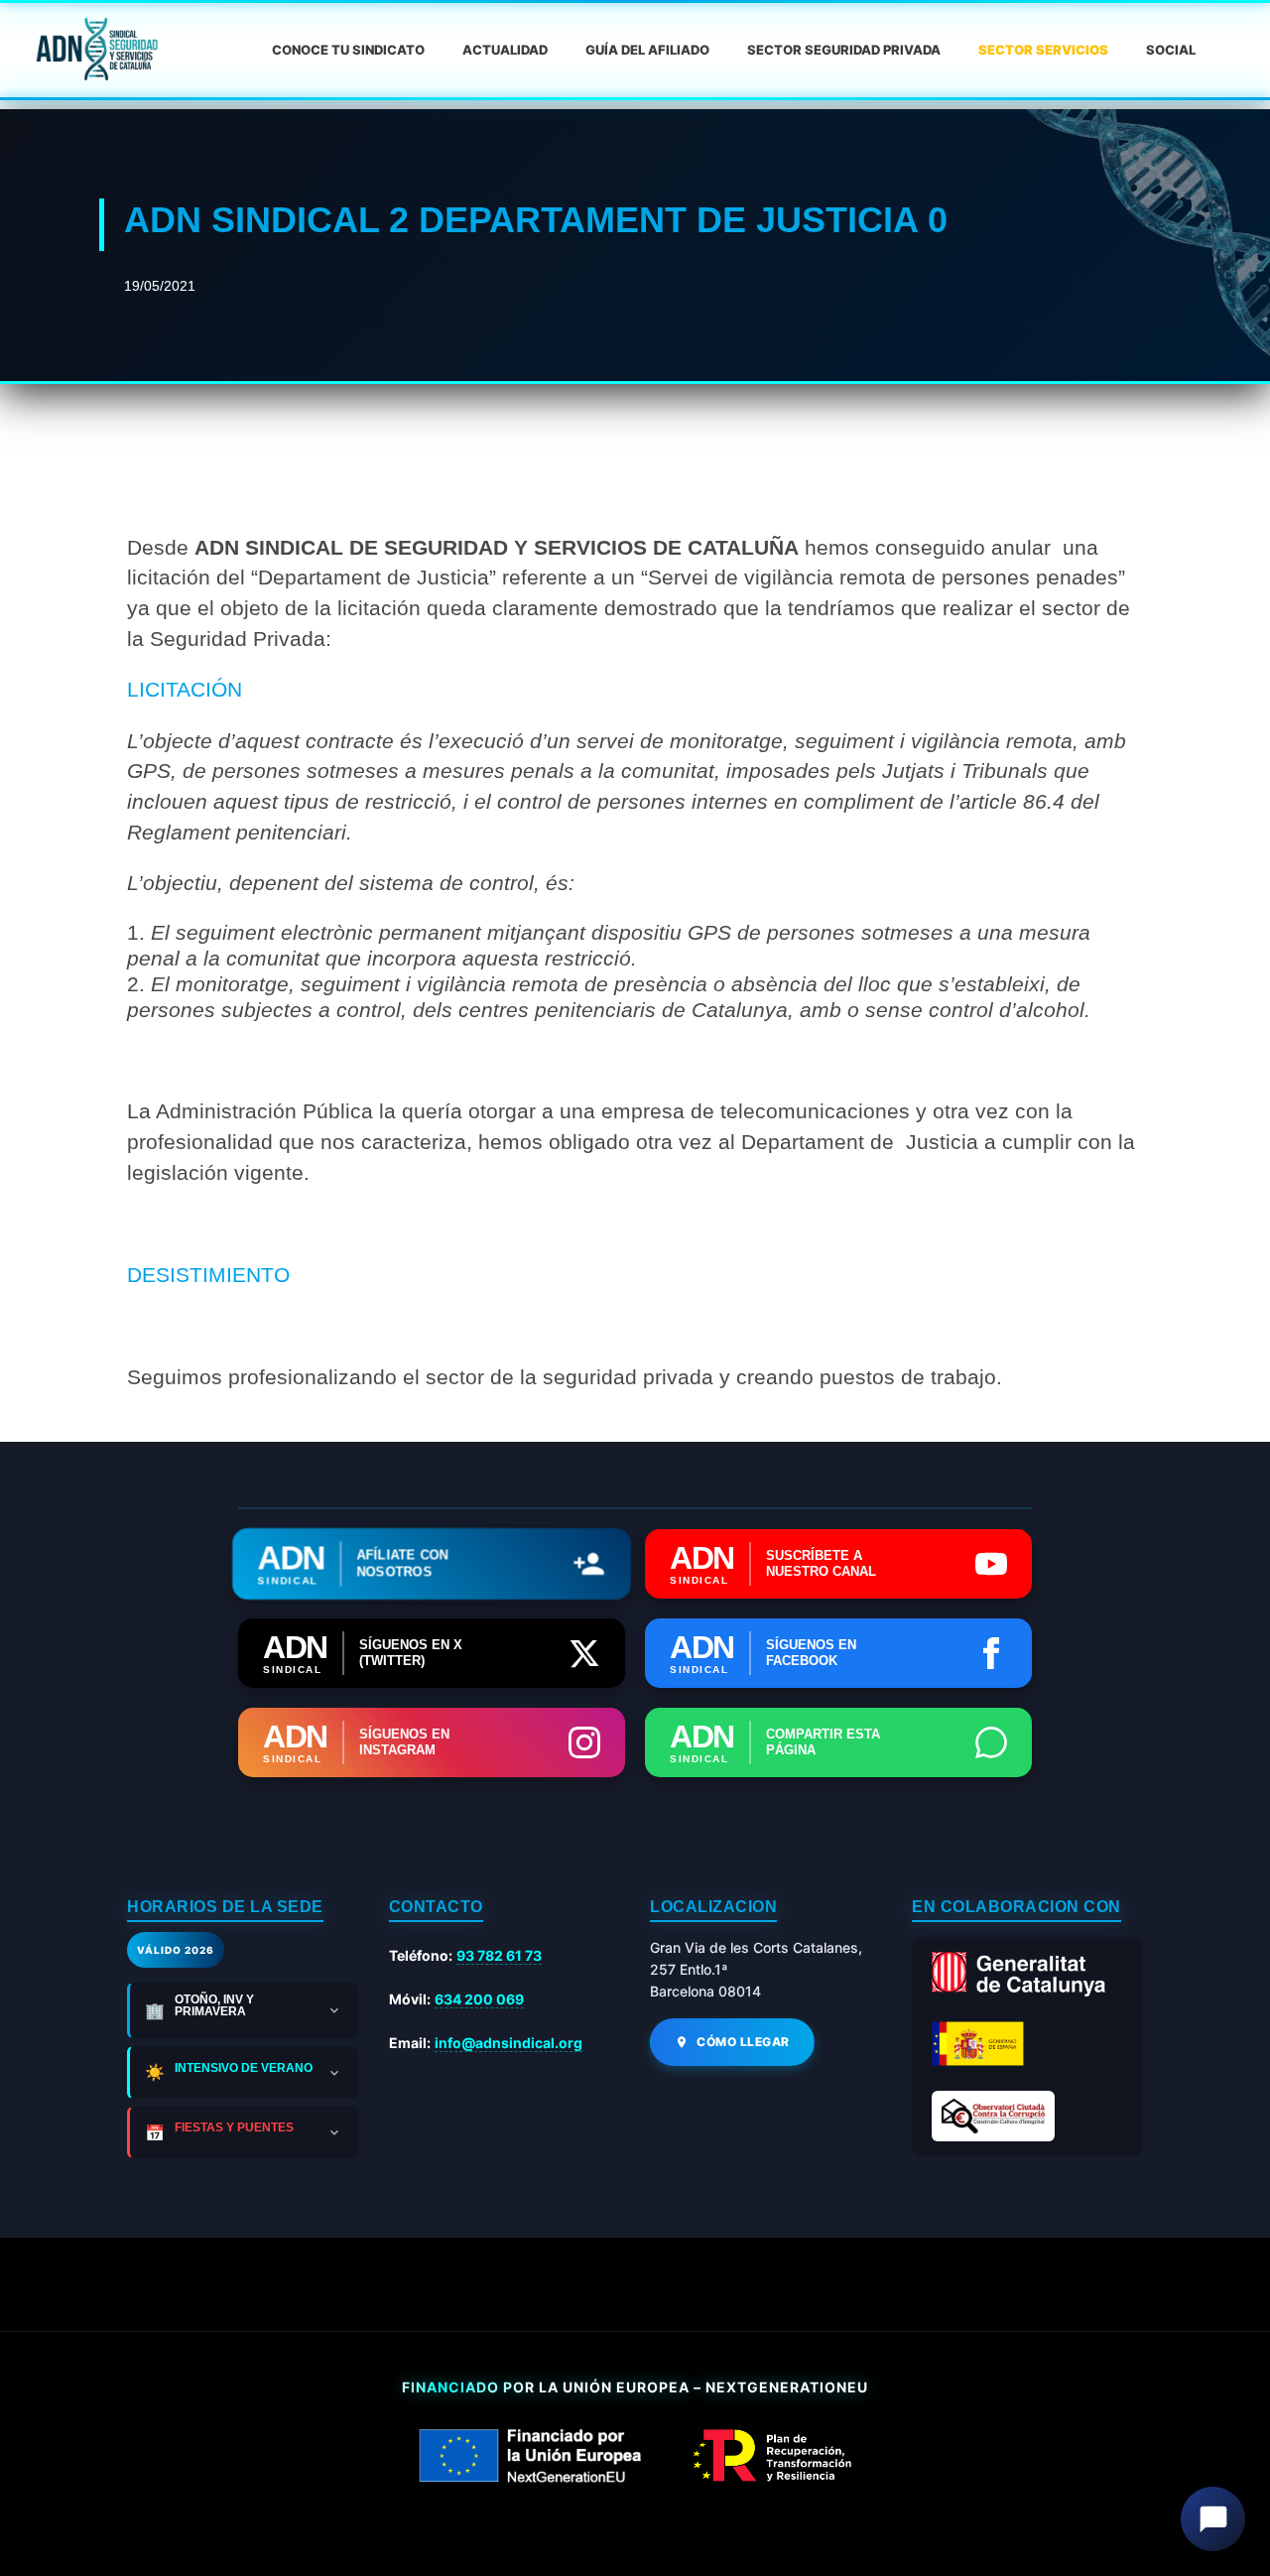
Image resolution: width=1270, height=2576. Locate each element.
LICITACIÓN (185, 689)
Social (1171, 50)
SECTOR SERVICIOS (1043, 50)
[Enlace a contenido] (95, 50)
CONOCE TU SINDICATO (348, 50)
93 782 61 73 (499, 1955)
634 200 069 (479, 1999)
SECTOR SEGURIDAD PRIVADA (844, 50)
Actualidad (505, 50)
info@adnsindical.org (508, 2043)
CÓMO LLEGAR (743, 2042)
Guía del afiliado (647, 50)
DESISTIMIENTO (208, 1275)
